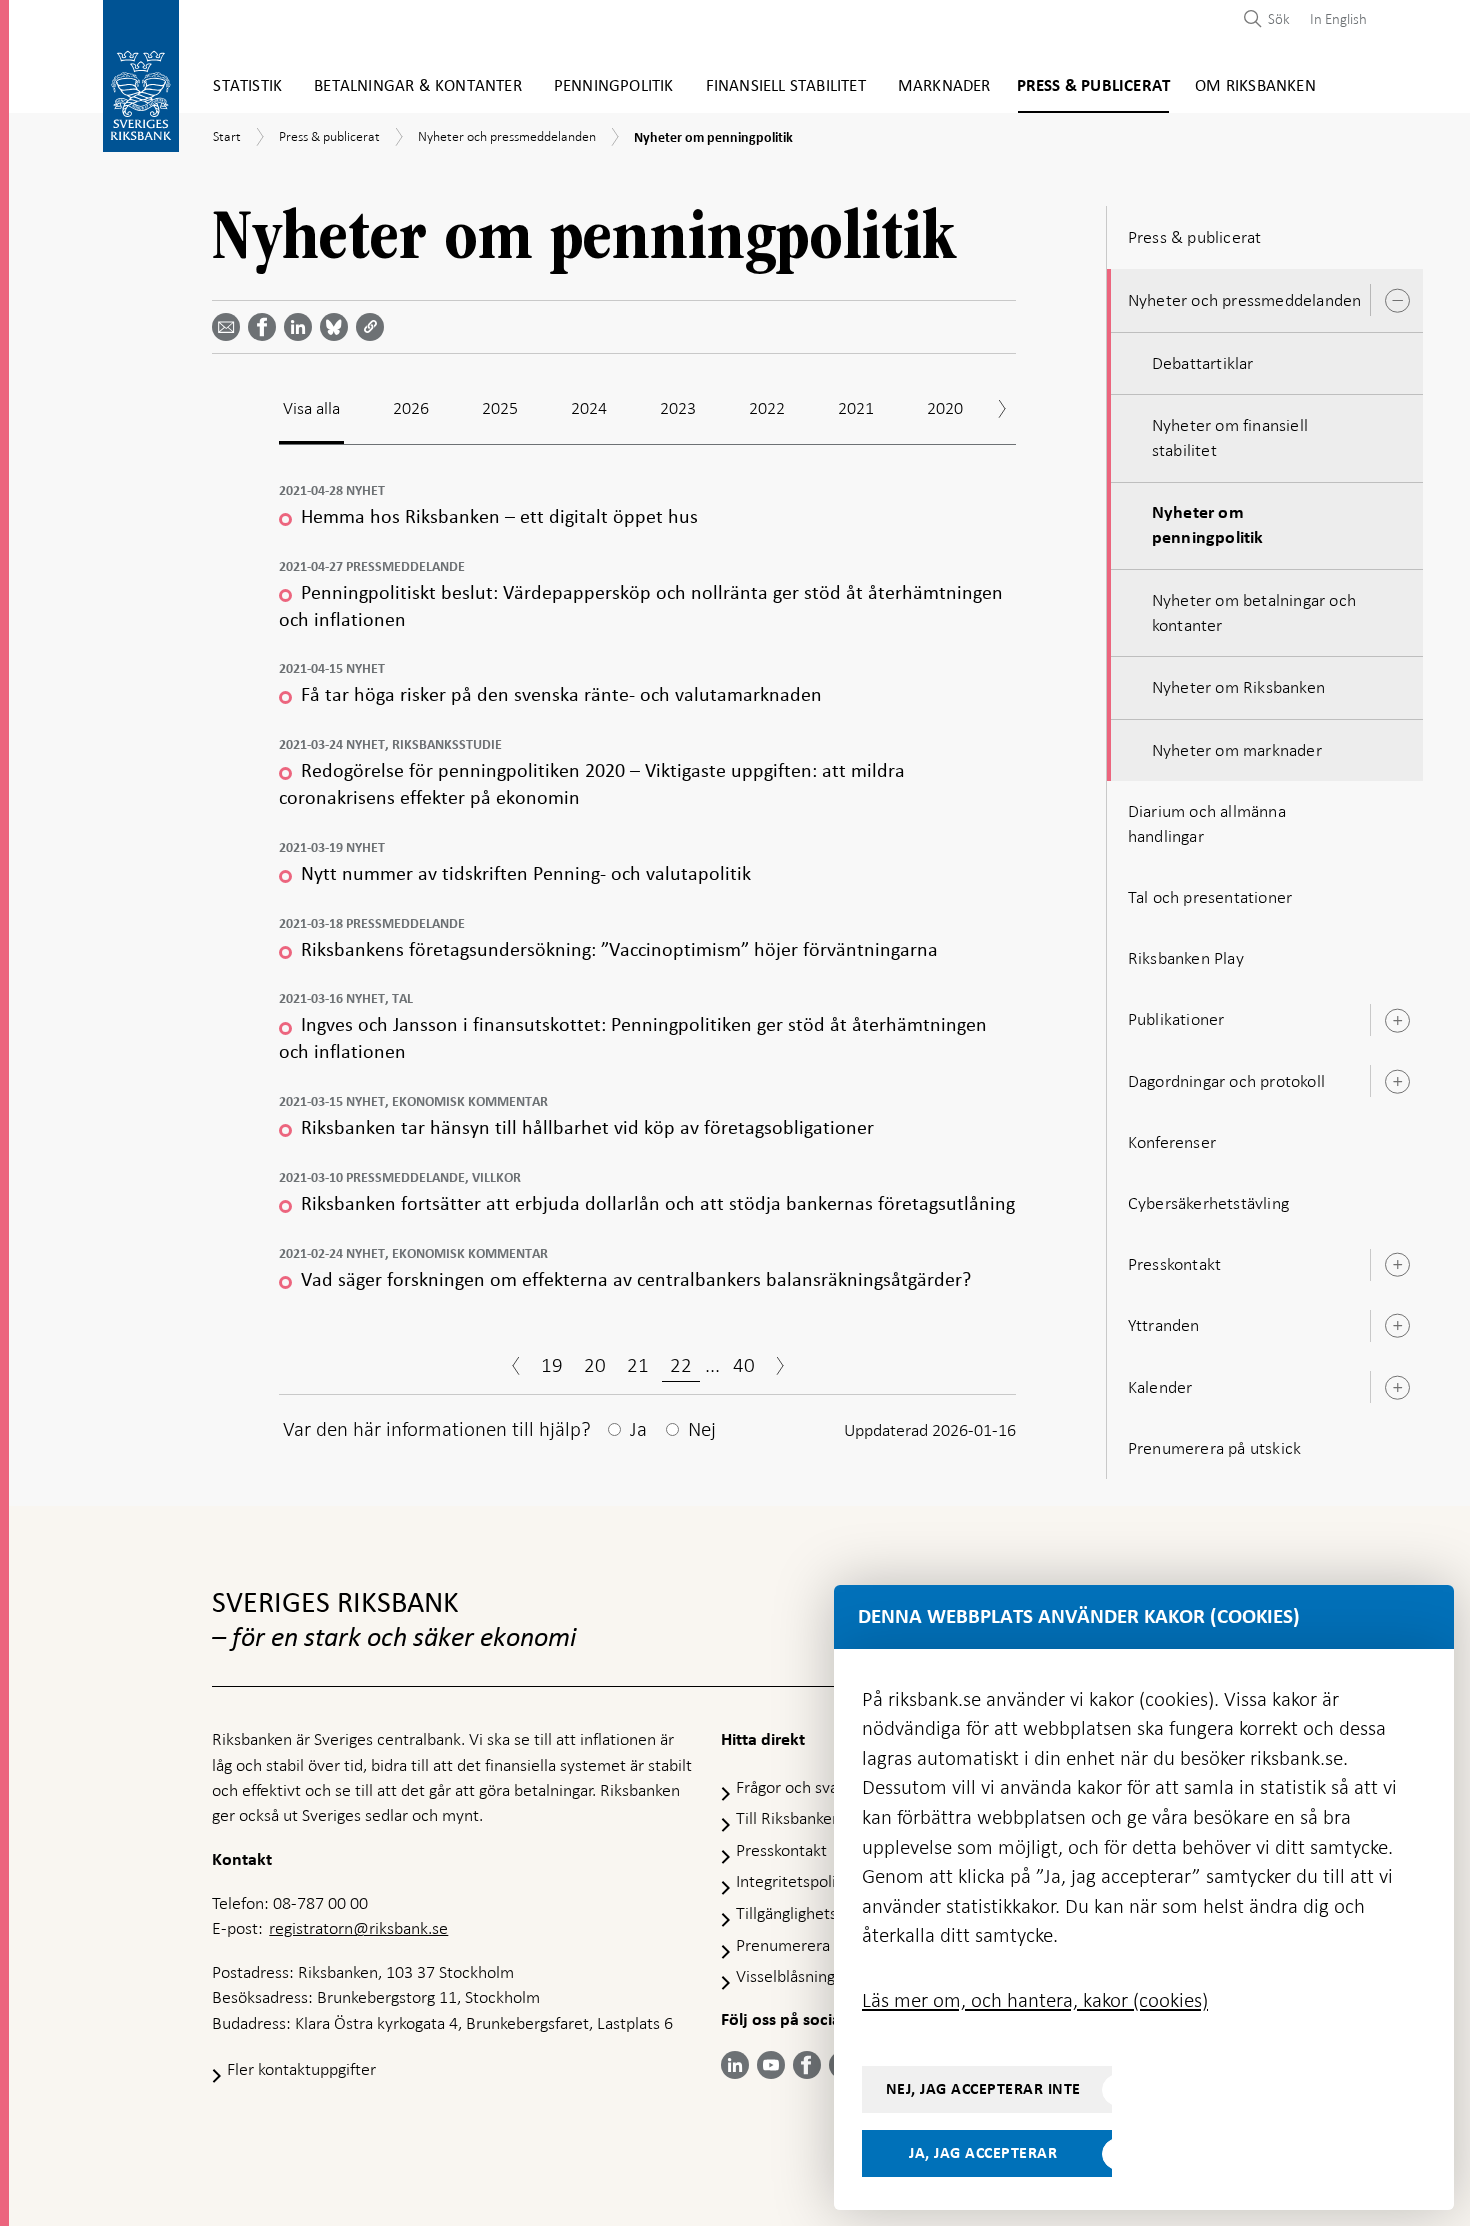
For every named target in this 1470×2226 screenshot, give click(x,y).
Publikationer (1176, 1019)
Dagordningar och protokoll (1226, 1081)
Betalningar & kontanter (418, 86)
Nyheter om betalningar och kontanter (1254, 612)
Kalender (1160, 1387)
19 (552, 1365)
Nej (702, 1429)
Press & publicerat (1094, 86)
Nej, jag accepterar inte (983, 2089)
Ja (638, 1429)
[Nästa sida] (780, 1368)
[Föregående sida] (516, 1368)
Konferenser (1172, 1142)
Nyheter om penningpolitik (1208, 525)
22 (681, 1365)
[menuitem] (1333, 18)
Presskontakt (1174, 1264)
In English (1338, 19)
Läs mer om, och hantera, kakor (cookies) (1035, 2000)
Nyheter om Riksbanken (1238, 687)
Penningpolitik (614, 86)
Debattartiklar (1203, 363)
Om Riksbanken (1255, 86)
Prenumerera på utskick (1214, 1448)
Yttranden (1164, 1325)
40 (744, 1365)
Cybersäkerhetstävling (1208, 1203)
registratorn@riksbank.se (358, 1928)
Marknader (944, 86)
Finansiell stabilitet (786, 86)
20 (595, 1365)
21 (638, 1365)
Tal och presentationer (1210, 897)
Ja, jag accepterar (983, 2153)
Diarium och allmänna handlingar (1207, 823)
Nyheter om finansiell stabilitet (1230, 437)
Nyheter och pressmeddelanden (1245, 300)
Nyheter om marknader (1237, 750)
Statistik (247, 86)
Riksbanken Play (1186, 958)
